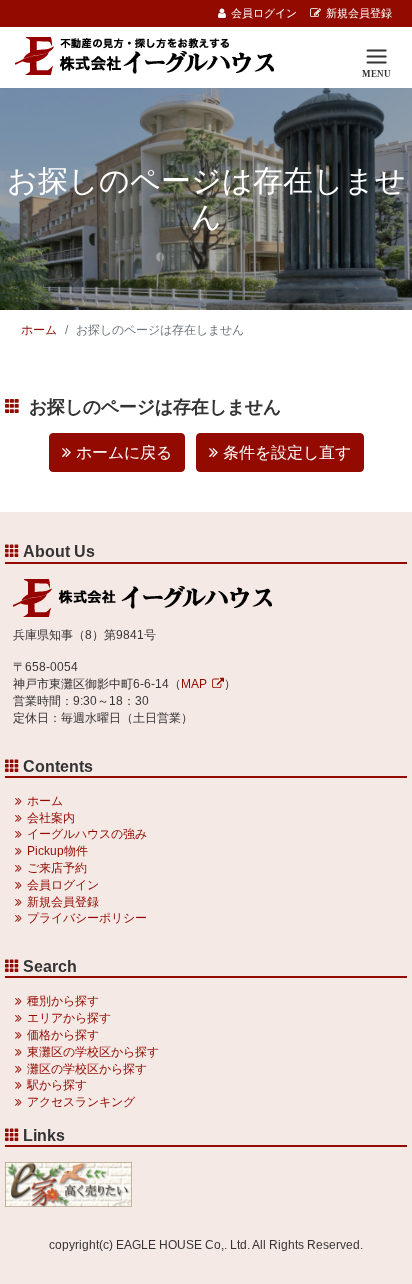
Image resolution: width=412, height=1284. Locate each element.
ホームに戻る (124, 452)
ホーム (39, 330)
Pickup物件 (57, 851)
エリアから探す (69, 1018)
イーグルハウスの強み (87, 834)
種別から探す (63, 1001)
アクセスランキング (81, 1102)
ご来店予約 (57, 868)
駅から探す (57, 1085)
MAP (194, 684)
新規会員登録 (359, 13)
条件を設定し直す (287, 452)
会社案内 (51, 818)
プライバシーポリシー (87, 918)
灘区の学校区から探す (87, 1069)
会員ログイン (264, 13)
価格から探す (63, 1035)
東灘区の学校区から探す (93, 1052)
